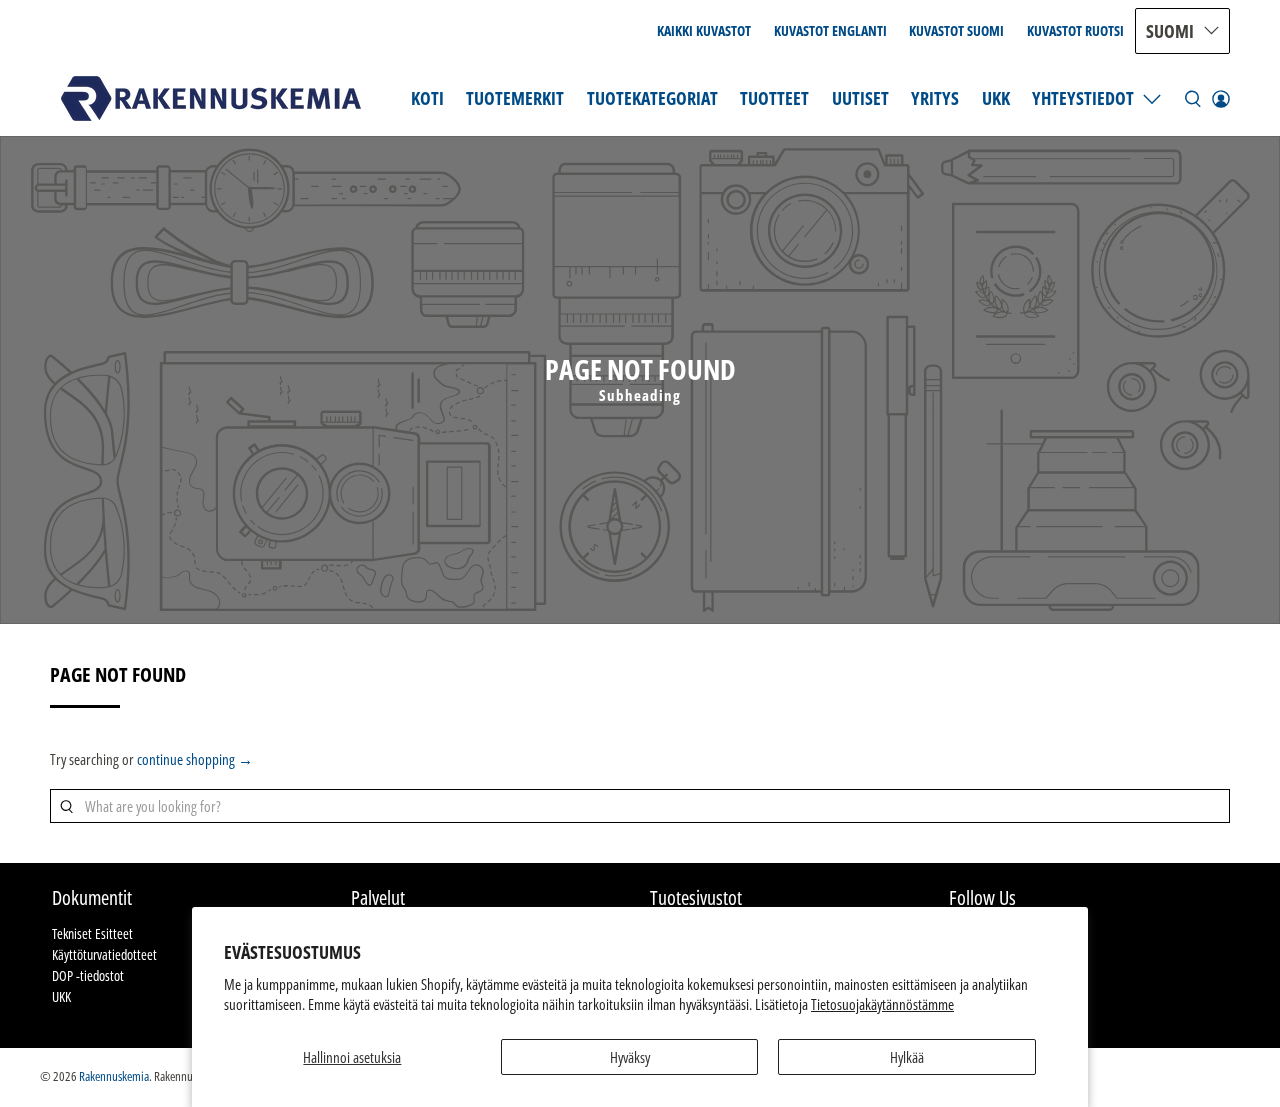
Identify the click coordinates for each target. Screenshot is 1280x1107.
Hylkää (907, 1057)
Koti (427, 98)
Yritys (935, 98)
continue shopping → (195, 759)
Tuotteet (774, 98)
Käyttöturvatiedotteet (104, 954)
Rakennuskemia (114, 1076)
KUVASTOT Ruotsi (1075, 30)
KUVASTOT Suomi (956, 30)
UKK (996, 98)
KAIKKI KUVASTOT (704, 30)
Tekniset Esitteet (92, 933)
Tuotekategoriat (652, 98)
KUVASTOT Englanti (830, 30)
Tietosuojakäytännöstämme (882, 1004)
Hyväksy (630, 1057)
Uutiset (860, 98)
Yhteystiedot (1083, 98)
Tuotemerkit (515, 98)
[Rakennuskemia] (211, 98)
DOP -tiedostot (88, 975)
